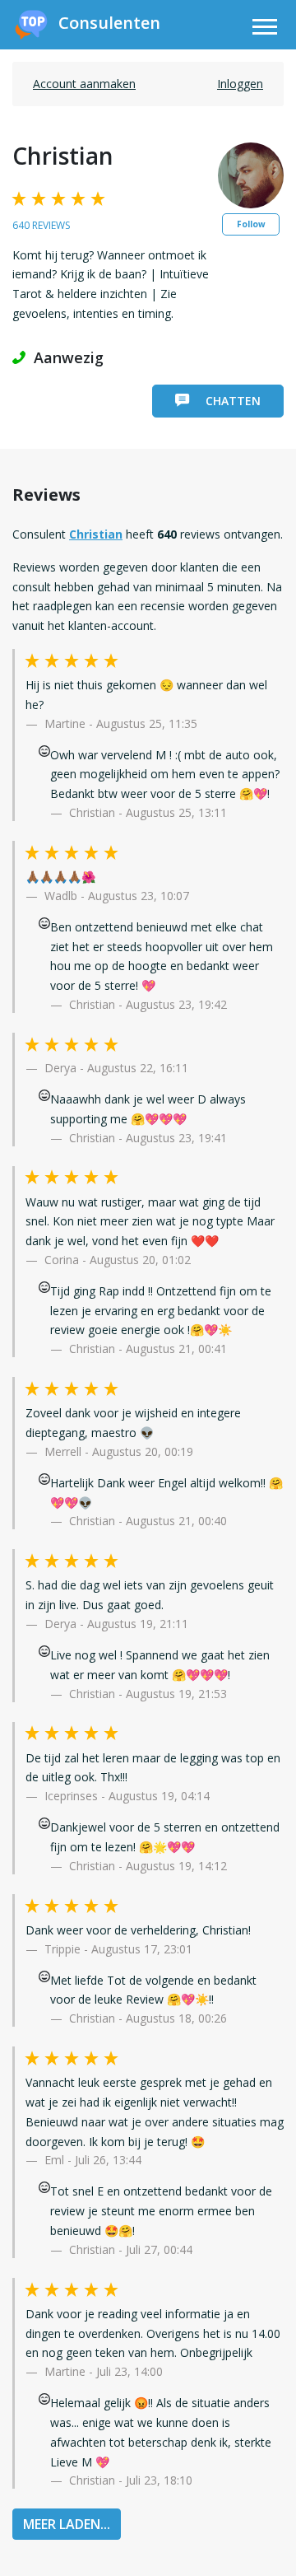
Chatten (233, 401)
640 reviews (41, 225)
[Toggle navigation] (265, 29)
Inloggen (240, 84)
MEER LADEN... (67, 2524)
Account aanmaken (84, 84)
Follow (251, 224)
